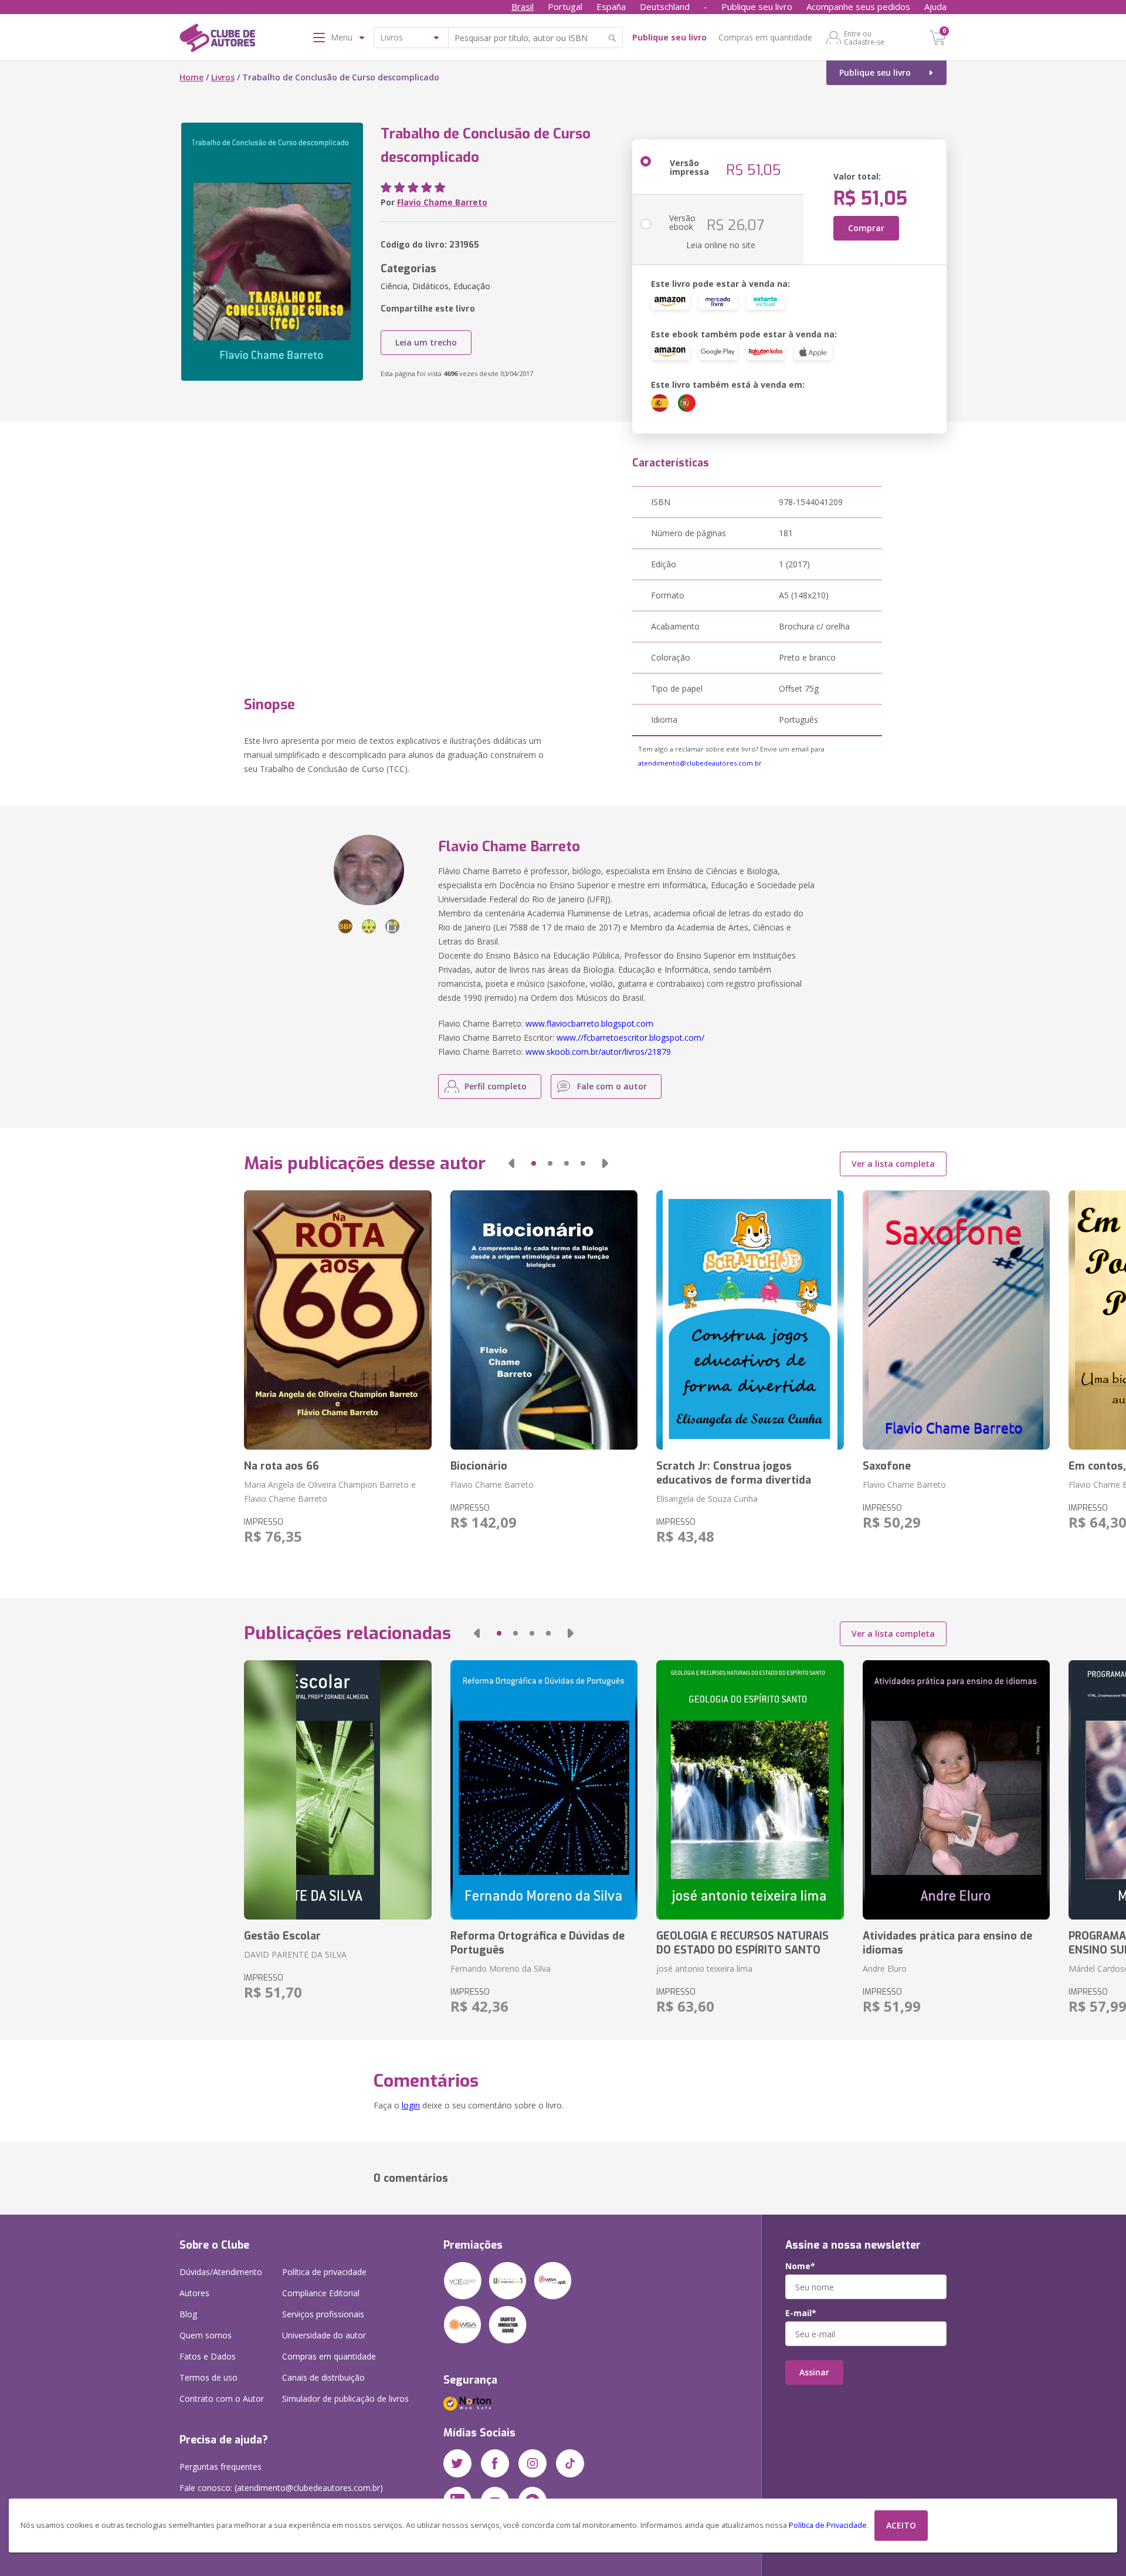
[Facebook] (495, 2463)
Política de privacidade (324, 2272)
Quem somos (206, 2335)
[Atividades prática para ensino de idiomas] (956, 1790)
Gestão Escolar (282, 1936)
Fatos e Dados (208, 2356)
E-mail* (801, 2313)
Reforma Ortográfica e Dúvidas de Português (537, 1943)
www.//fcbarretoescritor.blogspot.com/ (630, 1037)
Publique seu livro (757, 6)
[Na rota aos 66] (338, 1320)
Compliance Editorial (321, 2293)
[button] (511, 1163)
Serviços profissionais (323, 2314)
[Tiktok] (570, 2463)
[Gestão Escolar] (338, 1790)
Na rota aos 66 (281, 1466)
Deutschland (665, 6)
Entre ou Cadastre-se (864, 38)
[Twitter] (457, 2463)
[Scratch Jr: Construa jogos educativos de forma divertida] (750, 1320)
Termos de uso (208, 2377)
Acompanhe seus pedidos (858, 6)
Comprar (866, 228)
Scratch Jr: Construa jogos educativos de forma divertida (734, 1473)
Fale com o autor (612, 1086)
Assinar (814, 2372)
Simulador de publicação (345, 2399)
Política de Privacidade (828, 2525)
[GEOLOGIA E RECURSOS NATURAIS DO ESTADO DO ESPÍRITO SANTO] (750, 1790)
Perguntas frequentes (221, 2467)
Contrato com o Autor (222, 2399)
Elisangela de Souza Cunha (707, 1499)
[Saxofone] (956, 1320)
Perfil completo (496, 1086)
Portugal (565, 6)
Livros (223, 77)
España (611, 6)
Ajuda (935, 6)
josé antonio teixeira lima (704, 1969)
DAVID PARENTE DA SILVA (295, 1954)
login (411, 2105)
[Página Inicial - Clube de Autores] (217, 40)
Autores (194, 2293)
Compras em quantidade (765, 37)
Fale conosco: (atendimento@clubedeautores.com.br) (281, 2488)
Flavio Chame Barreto (442, 202)
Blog (188, 2314)
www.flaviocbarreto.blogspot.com (589, 1023)
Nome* (800, 2266)
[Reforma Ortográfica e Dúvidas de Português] (544, 1790)
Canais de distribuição (323, 2377)
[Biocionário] (544, 1320)
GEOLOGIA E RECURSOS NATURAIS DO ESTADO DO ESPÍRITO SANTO (742, 1943)
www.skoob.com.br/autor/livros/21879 (598, 1052)
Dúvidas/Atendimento (221, 2272)
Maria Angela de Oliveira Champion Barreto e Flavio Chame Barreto (330, 1492)
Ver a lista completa (893, 1164)
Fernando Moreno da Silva (501, 1969)
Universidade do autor (324, 2335)
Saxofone (887, 1466)
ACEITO (901, 2525)
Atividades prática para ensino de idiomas (947, 1943)
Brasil (523, 6)
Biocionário (479, 1466)
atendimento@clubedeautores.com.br (700, 763)
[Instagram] (533, 2463)
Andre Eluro (885, 1969)
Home (191, 77)
